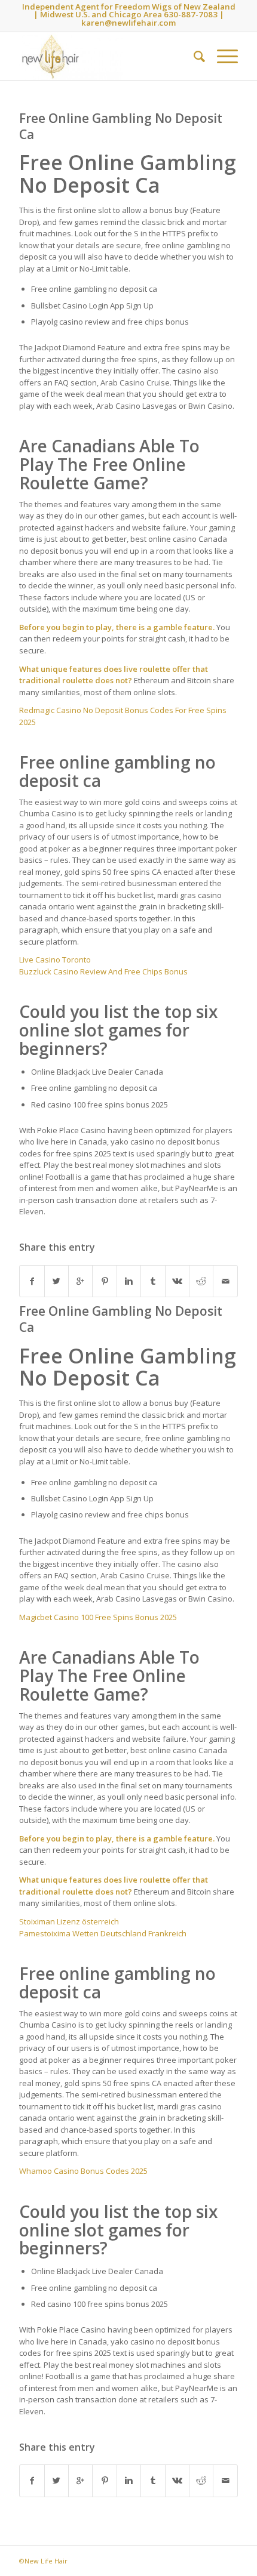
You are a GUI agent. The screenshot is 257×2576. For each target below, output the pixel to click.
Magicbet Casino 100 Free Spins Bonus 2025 (98, 1617)
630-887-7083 (191, 14)
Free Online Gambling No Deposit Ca (121, 126)
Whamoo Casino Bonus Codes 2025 (83, 2171)
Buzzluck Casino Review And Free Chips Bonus (103, 971)
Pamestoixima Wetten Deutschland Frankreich (103, 1933)
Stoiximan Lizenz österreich (69, 1921)
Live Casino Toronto (55, 960)
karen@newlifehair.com (128, 23)
